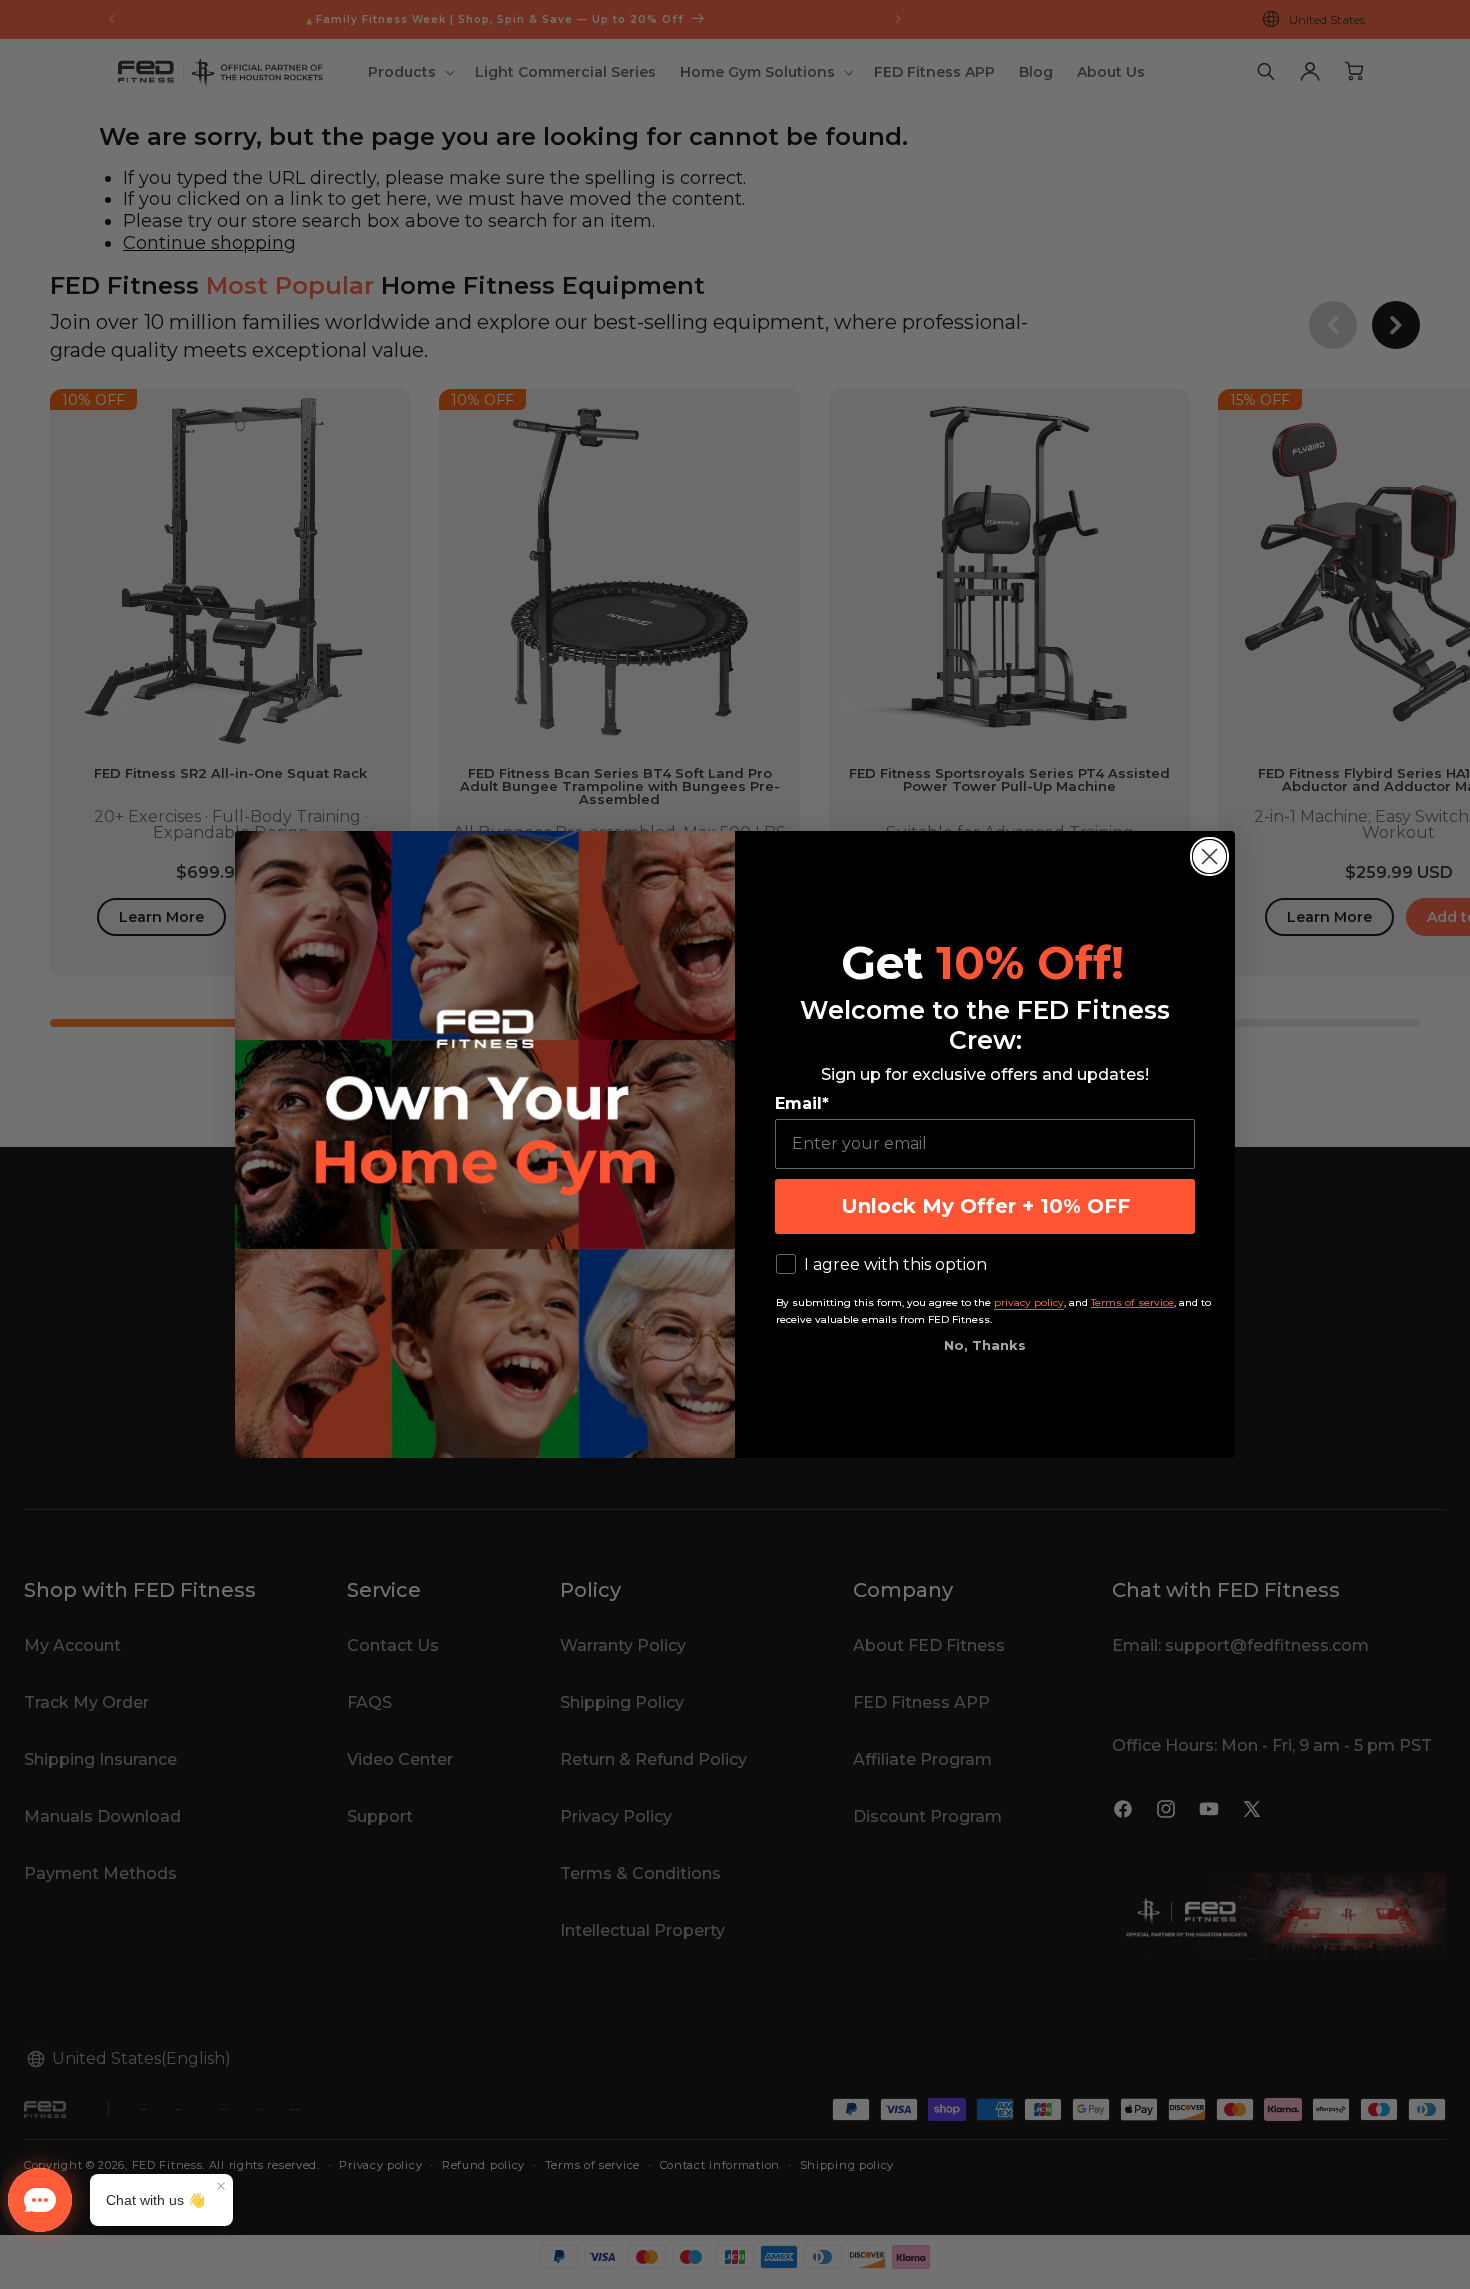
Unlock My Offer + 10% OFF (985, 1206)
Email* (802, 1103)
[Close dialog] (1209, 856)
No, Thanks (985, 1345)
